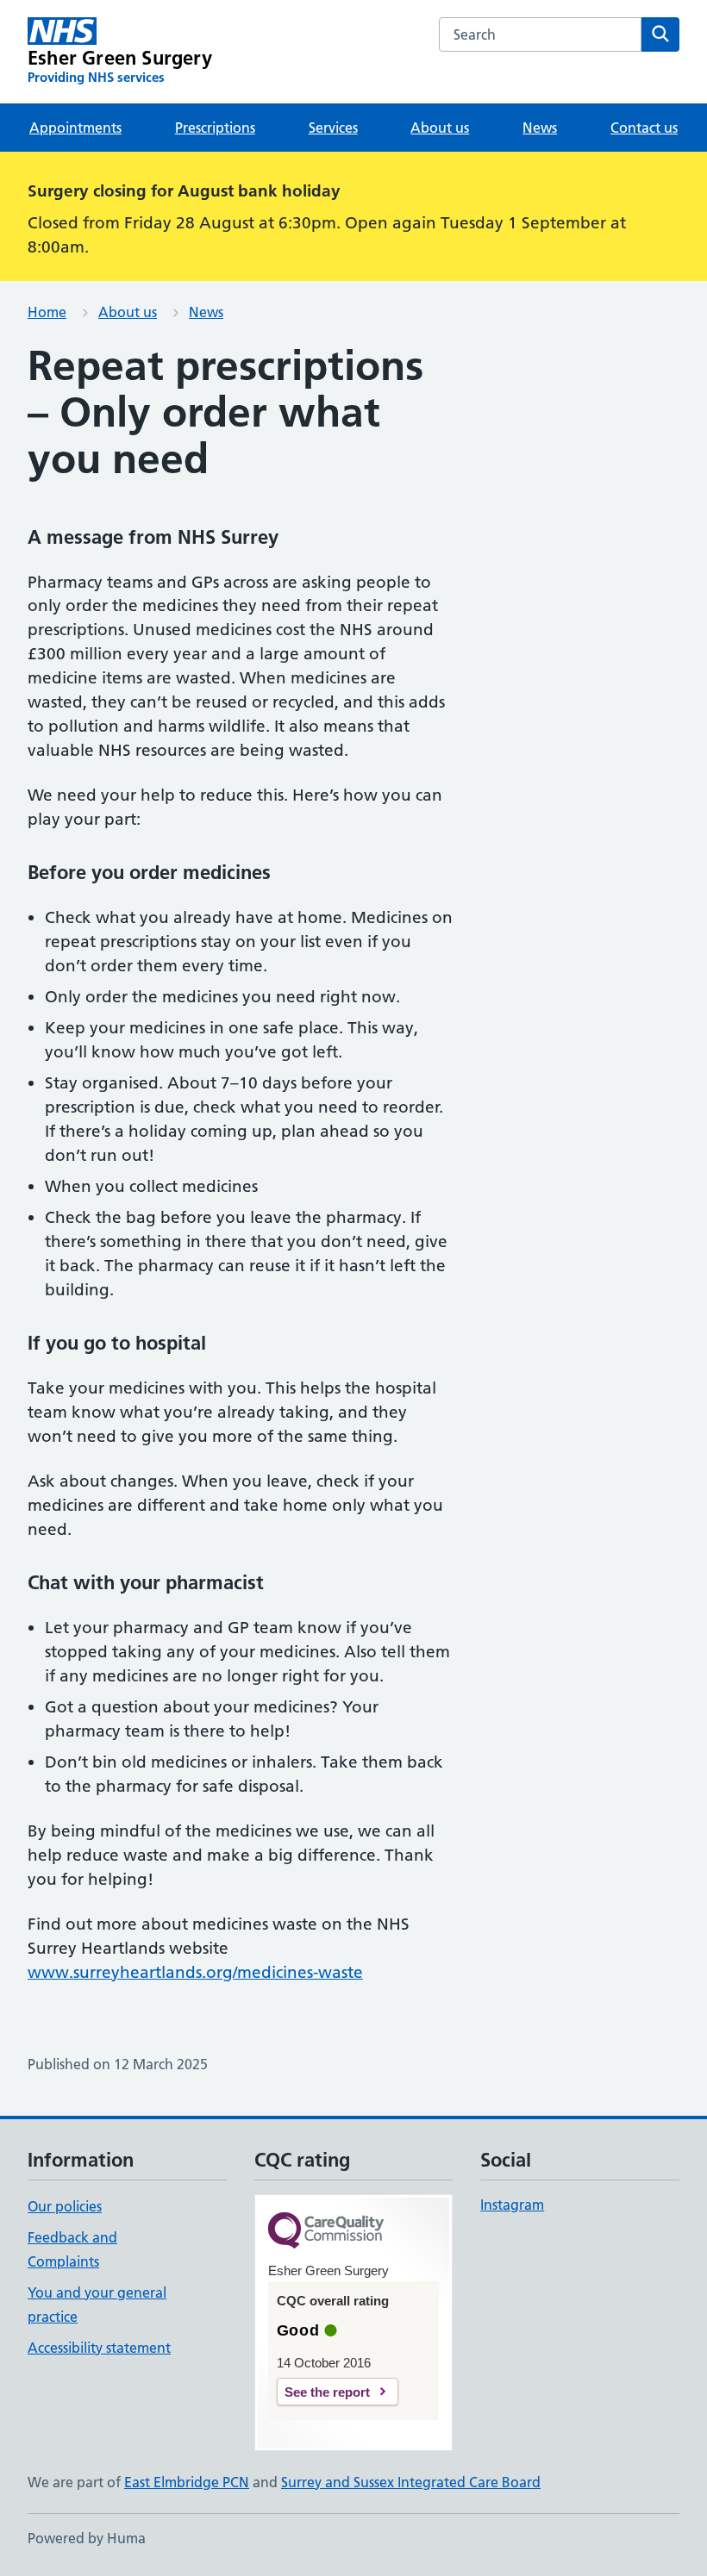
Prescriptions (215, 128)
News (540, 128)
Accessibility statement (99, 2348)
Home (47, 312)
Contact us (644, 128)
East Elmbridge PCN (187, 2482)
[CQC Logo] (326, 2232)
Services (333, 128)
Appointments (75, 128)
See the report (327, 2392)
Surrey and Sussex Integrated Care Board (411, 2482)
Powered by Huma (87, 2538)
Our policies (65, 2206)
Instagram (512, 2205)
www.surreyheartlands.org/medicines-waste (195, 1972)
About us (440, 128)
